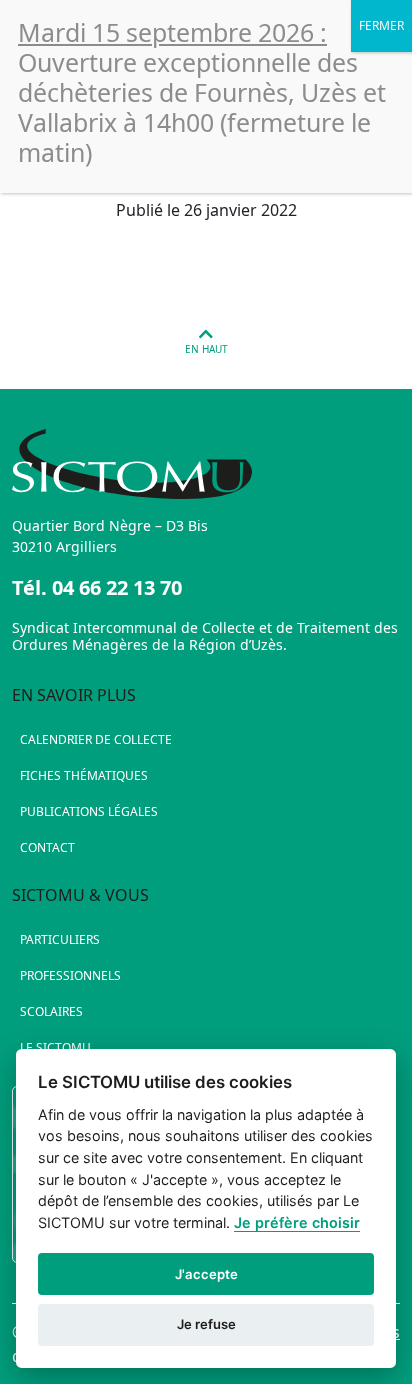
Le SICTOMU (55, 1047)
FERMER (381, 25)
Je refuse (206, 1324)
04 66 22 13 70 (117, 587)
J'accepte (206, 1274)
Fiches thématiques (84, 775)
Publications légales (89, 811)
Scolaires (51, 1011)
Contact (47, 847)
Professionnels (70, 975)
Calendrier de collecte (96, 739)
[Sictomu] (206, 464)
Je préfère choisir (297, 1222)
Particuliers (60, 939)
